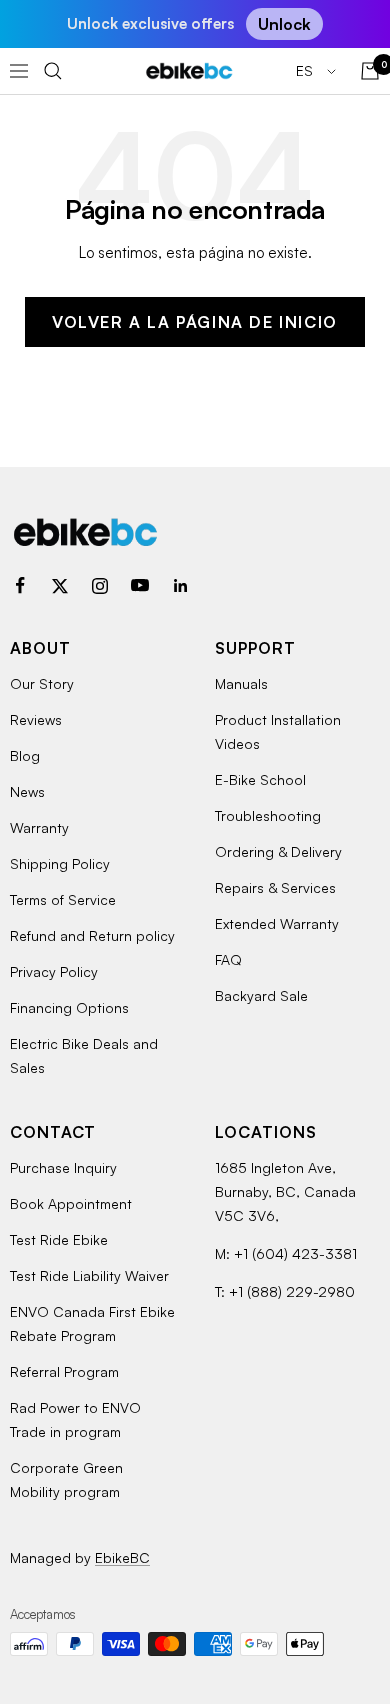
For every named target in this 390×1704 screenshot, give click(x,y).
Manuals (241, 683)
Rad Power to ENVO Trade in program (75, 1419)
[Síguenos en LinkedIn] (180, 586)
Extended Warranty (277, 923)
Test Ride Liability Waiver (89, 1275)
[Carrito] (370, 71)
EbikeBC (122, 1557)
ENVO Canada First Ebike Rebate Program (92, 1323)
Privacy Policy (54, 971)
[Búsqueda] (53, 71)
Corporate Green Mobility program (66, 1479)
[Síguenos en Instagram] (100, 586)
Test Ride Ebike (59, 1239)
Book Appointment (71, 1203)
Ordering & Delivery (278, 851)
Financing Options (69, 1007)
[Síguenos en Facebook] (20, 586)
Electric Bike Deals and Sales (84, 1055)
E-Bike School (260, 779)
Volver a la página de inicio (195, 322)
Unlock (284, 24)
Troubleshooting (268, 815)
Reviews (36, 719)
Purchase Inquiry (63, 1167)
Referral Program (64, 1371)
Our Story (42, 683)
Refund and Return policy (92, 935)
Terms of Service (63, 899)
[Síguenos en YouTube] (140, 586)
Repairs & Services (275, 887)
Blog (25, 755)
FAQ (228, 959)
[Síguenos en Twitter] (60, 586)
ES (306, 70)
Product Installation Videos (278, 731)
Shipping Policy (60, 863)
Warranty (39, 827)
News (27, 791)
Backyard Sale (261, 995)
